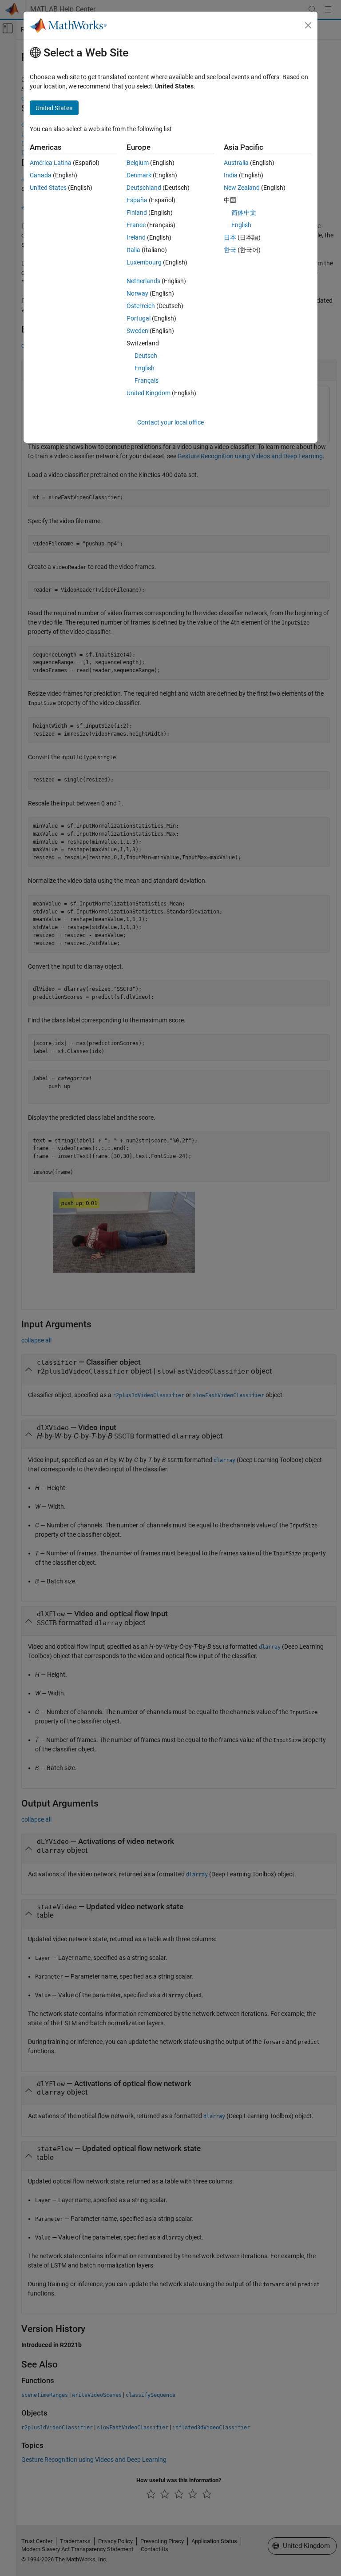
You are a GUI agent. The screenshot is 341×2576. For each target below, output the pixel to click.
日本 (230, 237)
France (136, 225)
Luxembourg (144, 262)
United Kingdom (149, 393)
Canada (41, 175)
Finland (137, 212)
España (137, 200)
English (145, 368)
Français (147, 381)
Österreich (141, 306)
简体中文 (244, 212)
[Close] (308, 25)
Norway (137, 293)
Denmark (139, 175)
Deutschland (144, 188)
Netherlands (143, 281)
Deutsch (146, 356)
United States (48, 188)
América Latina (51, 163)
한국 (230, 250)
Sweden (137, 331)
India (231, 175)
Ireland (136, 237)
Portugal (139, 318)
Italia (133, 250)
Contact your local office (170, 422)
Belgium (138, 163)
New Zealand (242, 188)
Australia (236, 163)
